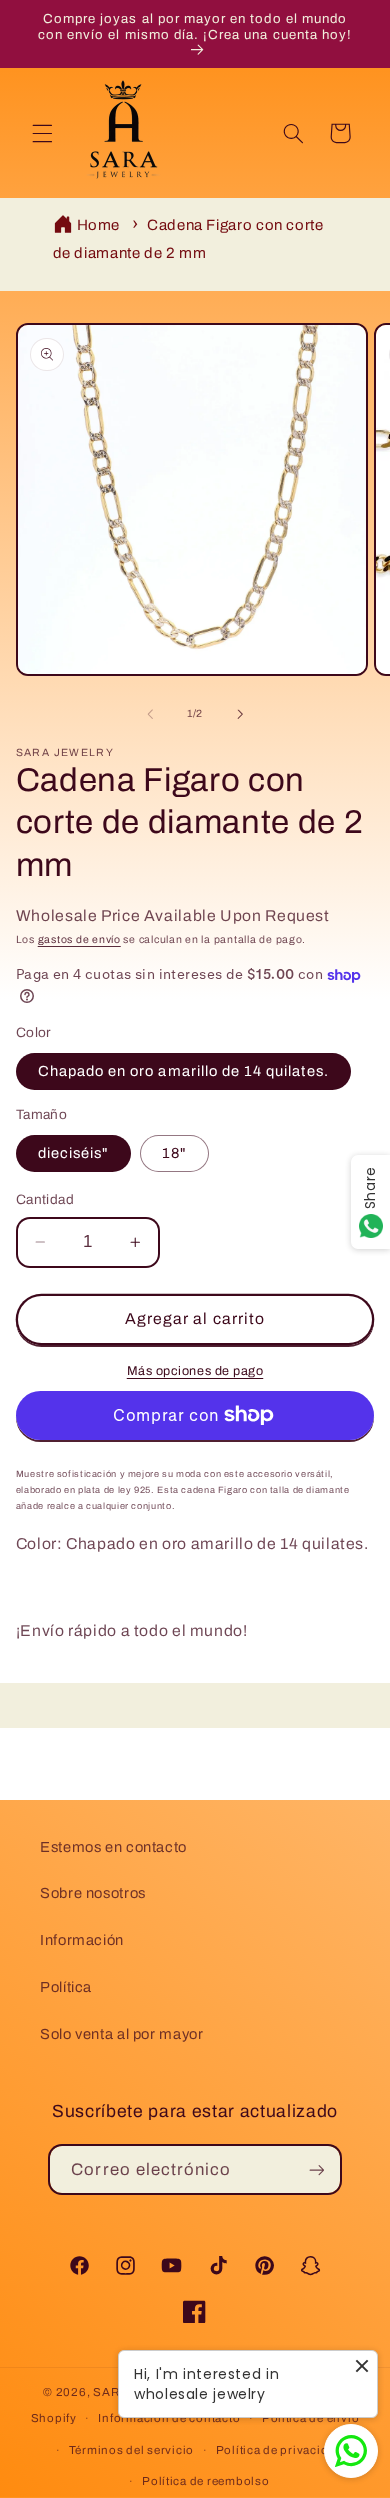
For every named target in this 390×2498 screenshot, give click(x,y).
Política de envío (311, 2418)
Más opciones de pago (195, 1371)
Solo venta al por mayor (122, 2034)
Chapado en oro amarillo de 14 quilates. (183, 1071)
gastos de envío (79, 939)
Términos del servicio (131, 2450)
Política (66, 1987)
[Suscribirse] (316, 2169)
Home (99, 225)
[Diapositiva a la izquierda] (150, 714)
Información (82, 1940)
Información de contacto (169, 2418)
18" (174, 1153)
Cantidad (45, 1199)
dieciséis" (74, 1153)
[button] (42, 133)
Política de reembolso (205, 2481)
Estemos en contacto (113, 1847)
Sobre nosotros (93, 1893)
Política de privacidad (279, 2450)
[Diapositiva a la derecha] (240, 714)
